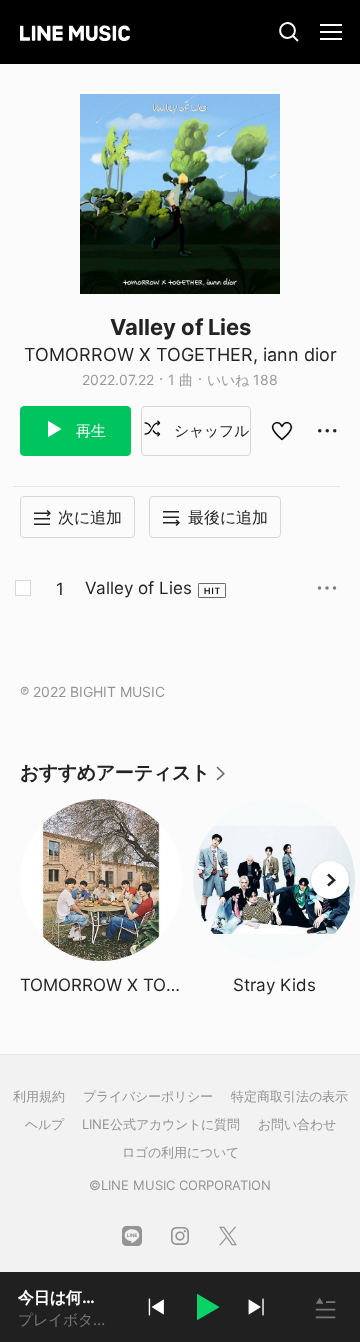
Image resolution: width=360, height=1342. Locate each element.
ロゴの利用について (180, 1152)
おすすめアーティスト (124, 779)
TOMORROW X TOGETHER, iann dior (180, 354)
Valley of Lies (138, 588)
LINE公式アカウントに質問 (161, 1124)
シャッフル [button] (209, 430)
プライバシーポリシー (148, 1096)
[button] (206, 1310)
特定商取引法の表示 (289, 1096)
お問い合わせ (297, 1124)
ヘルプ (44, 1124)
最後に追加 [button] (228, 517)
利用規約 (39, 1096)
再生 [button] (89, 430)
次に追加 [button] (90, 517)
